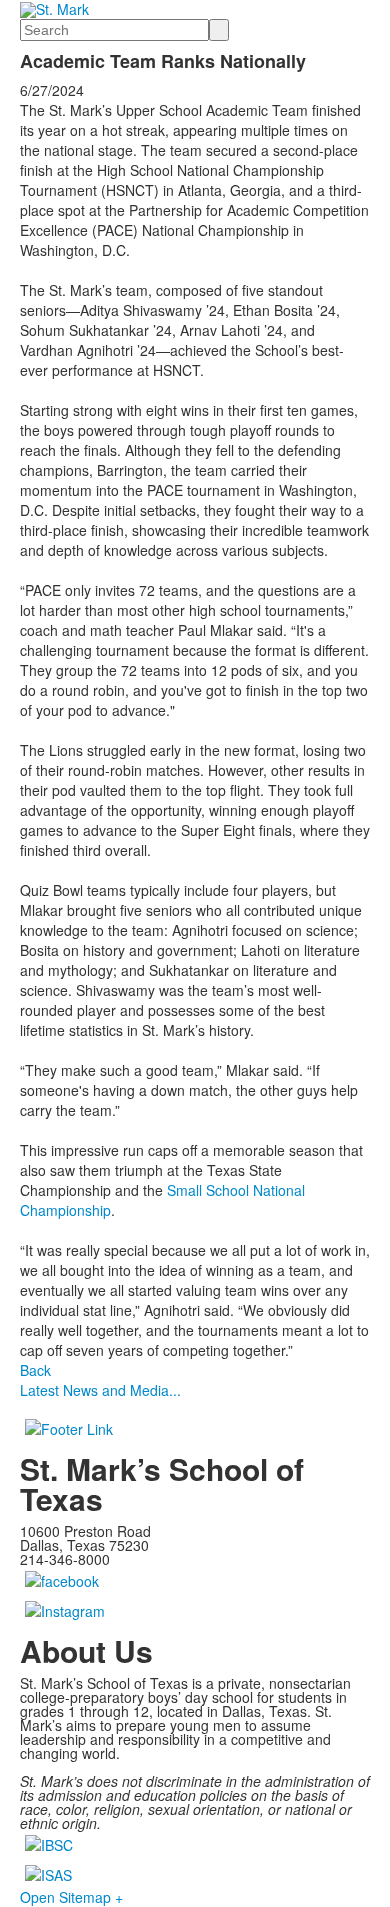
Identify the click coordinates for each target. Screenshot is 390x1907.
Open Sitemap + (71, 1897)
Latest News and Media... (100, 1390)
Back (35, 1370)
